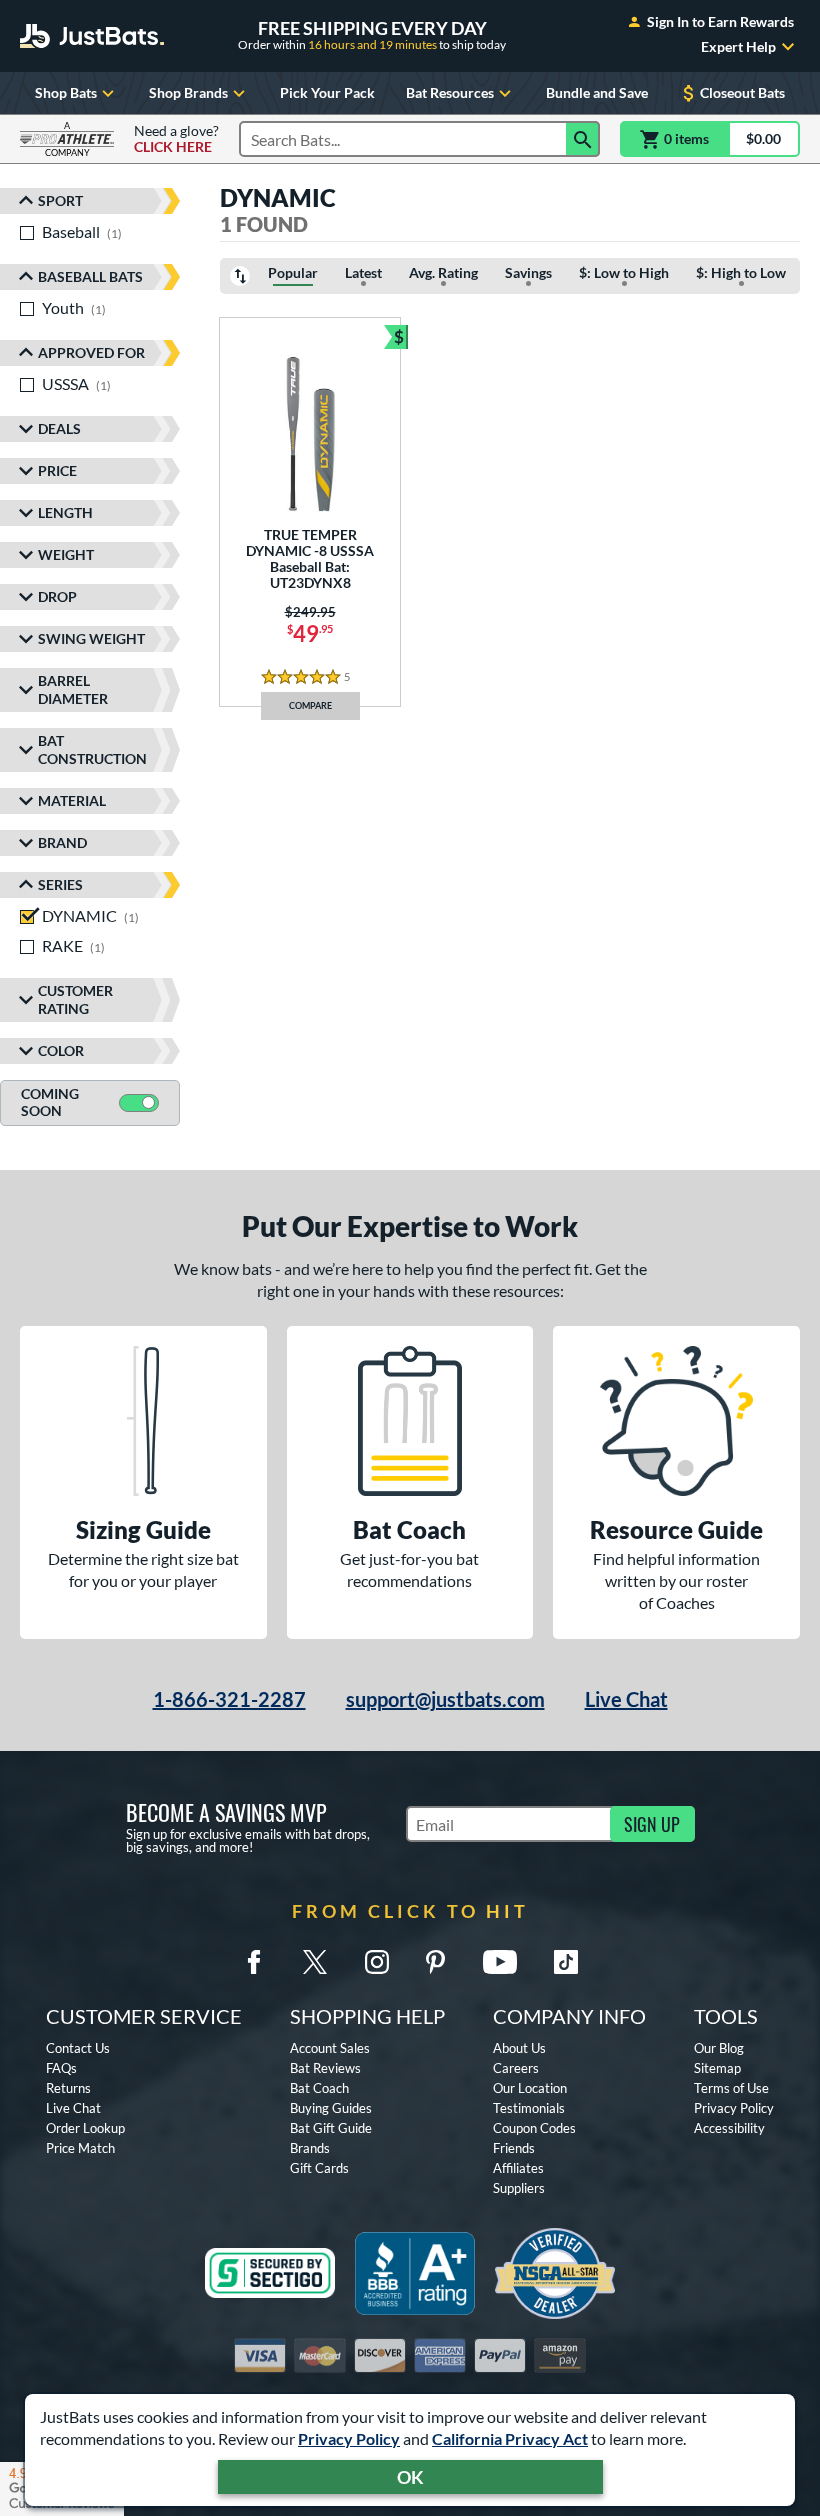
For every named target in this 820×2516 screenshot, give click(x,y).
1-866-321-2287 (229, 1699)
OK (410, 2477)
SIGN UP (652, 1824)
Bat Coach (319, 2088)
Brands (310, 2148)
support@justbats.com (445, 1699)
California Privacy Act (510, 2438)
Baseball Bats (90, 276)
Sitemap (717, 2068)
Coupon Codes (534, 2128)
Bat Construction (92, 749)
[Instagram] (377, 1962)
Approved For (91, 352)
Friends (514, 2148)
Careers (516, 2068)
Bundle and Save (597, 92)
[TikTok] (566, 1962)
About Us (519, 2048)
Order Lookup (85, 2128)
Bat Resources (450, 92)
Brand (62, 842)
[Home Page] (92, 36)
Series (60, 884)
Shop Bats (66, 92)
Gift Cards (319, 2168)
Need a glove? (176, 139)
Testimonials (529, 2108)
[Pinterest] (435, 1962)
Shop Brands (188, 92)
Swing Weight (91, 638)
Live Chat (626, 1699)
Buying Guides (331, 2108)
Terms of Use (731, 2088)
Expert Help (738, 47)
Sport (60, 200)
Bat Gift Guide (331, 2128)
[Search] (583, 139)
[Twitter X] (315, 1962)
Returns (68, 2088)
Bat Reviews (325, 2068)
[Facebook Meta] (254, 1962)
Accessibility (729, 2128)
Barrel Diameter (73, 689)
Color (61, 1050)
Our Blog (719, 2048)
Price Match (80, 2148)
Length (65, 512)
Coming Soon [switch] (50, 1102)
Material (72, 800)
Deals (59, 428)
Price (57, 470)
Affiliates (518, 2168)
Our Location (530, 2088)
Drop (57, 596)
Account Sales (330, 2048)
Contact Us (78, 2048)
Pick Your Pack (327, 92)
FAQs (61, 2068)
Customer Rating (75, 999)
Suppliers (519, 2188)
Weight (66, 554)
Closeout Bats (742, 92)
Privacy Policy (349, 2438)
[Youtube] (500, 1962)
